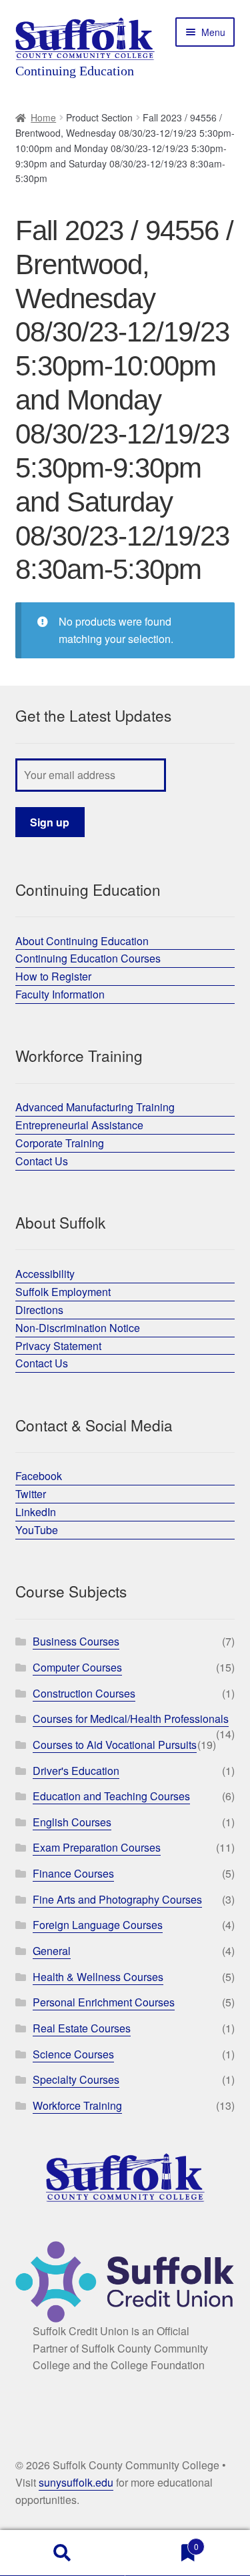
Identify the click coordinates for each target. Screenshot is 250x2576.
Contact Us (42, 1161)
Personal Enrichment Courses (104, 2002)
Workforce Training (77, 2105)
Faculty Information (60, 994)
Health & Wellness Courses (98, 1977)
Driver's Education (76, 1771)
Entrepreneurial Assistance (79, 1125)
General (52, 1951)
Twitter (31, 1494)
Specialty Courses (76, 2079)
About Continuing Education (82, 941)
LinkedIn (36, 1512)
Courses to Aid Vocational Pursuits (115, 1745)
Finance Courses (73, 1873)
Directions (39, 1310)
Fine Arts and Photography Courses (117, 1899)
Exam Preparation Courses (97, 1847)
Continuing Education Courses (88, 958)
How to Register (53, 976)
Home (43, 117)
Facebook (39, 1476)
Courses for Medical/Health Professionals (131, 1719)
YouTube (37, 1530)
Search (63, 2553)
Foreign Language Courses (98, 1925)
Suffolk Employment (63, 1292)
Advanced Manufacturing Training (95, 1107)
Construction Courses (84, 1693)
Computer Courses (77, 1667)
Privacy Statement (58, 1346)
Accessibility (45, 1274)
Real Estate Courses (82, 2028)
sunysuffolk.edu (76, 2482)
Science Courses (73, 2054)
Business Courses (76, 1641)
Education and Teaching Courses (111, 1796)
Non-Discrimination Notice (78, 1328)
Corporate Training (60, 1143)
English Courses (72, 1822)
